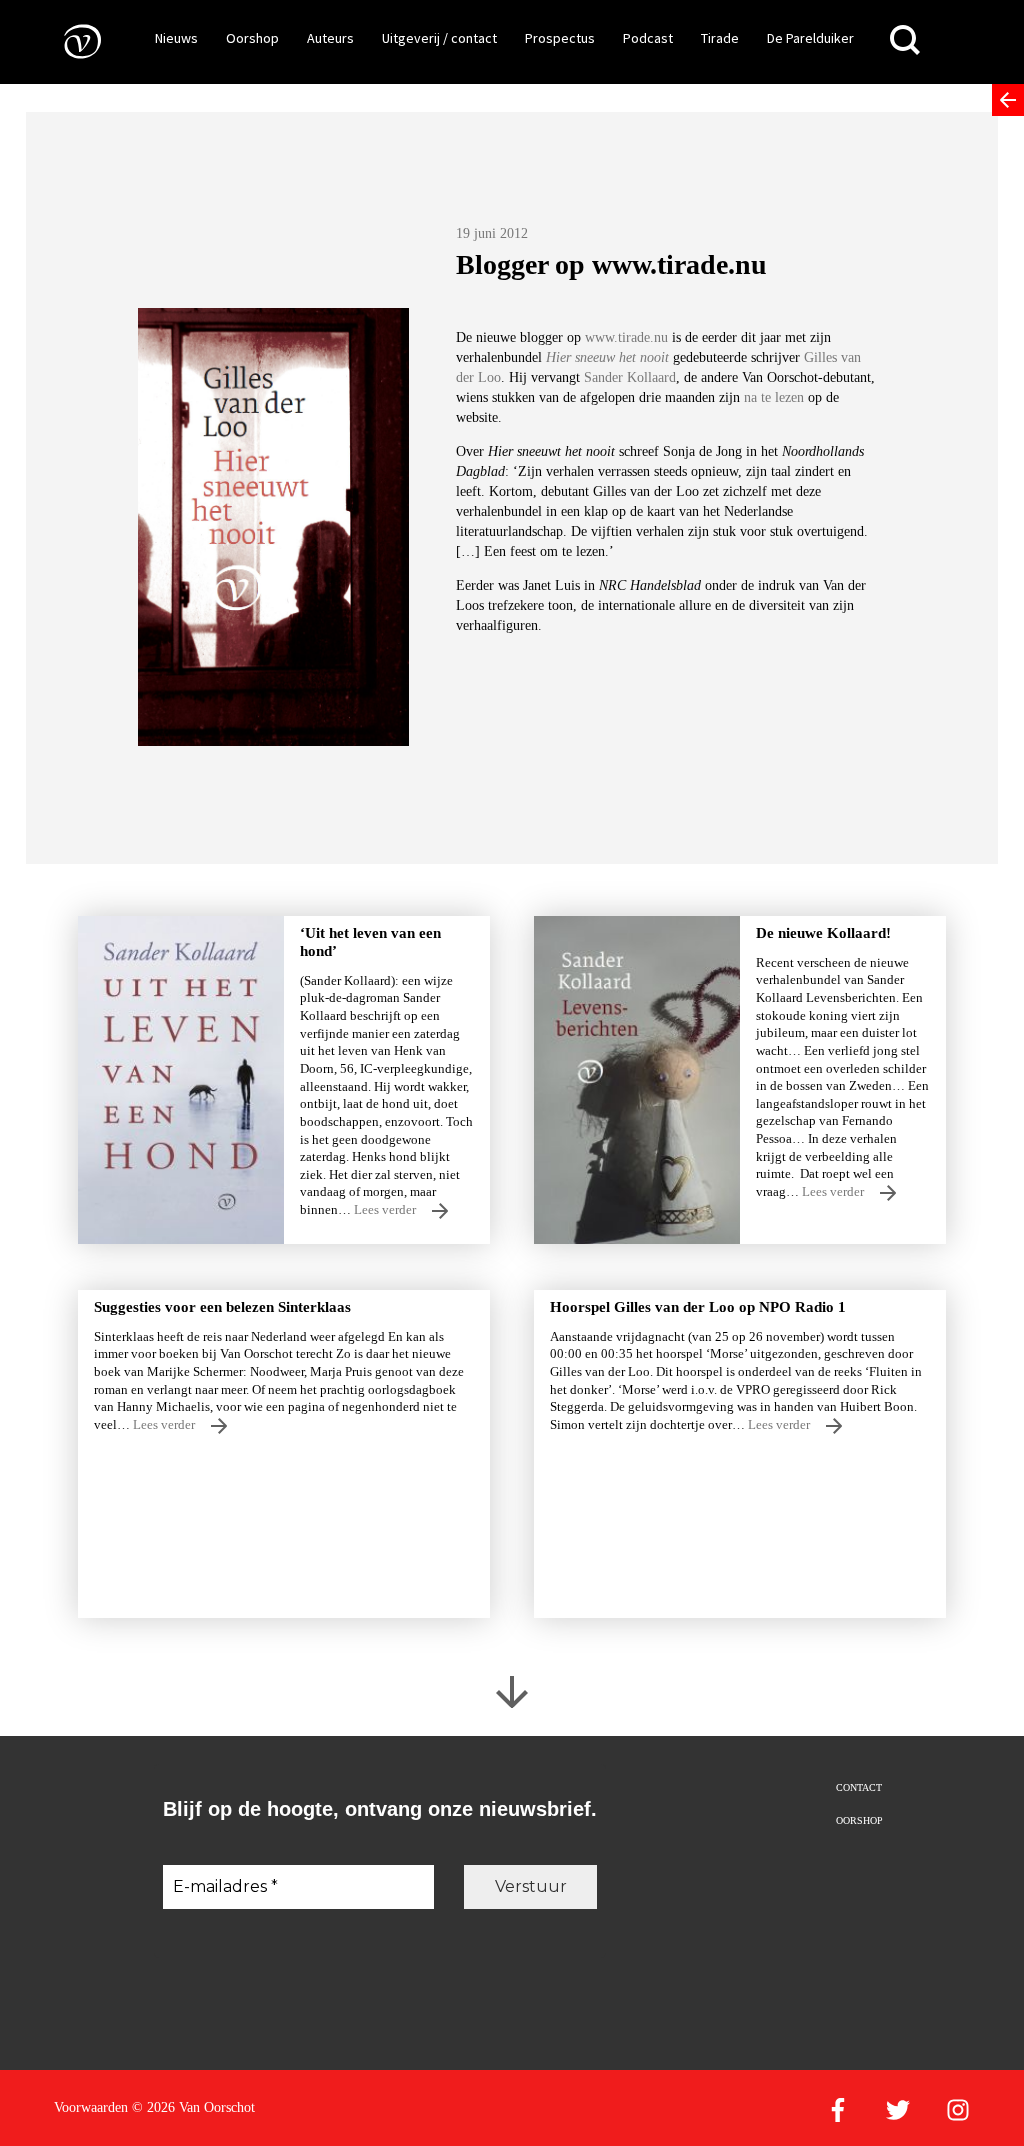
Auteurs (330, 38)
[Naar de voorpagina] (68, 40)
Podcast (648, 38)
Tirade (720, 38)
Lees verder (386, 1210)
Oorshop (252, 38)
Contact (859, 1787)
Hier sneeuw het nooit (607, 357)
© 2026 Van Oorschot (193, 2107)
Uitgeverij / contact (439, 38)
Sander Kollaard (630, 377)
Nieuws (176, 38)
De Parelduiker (810, 38)
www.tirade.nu (626, 337)
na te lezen (774, 397)
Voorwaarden (91, 2107)
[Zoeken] (905, 40)
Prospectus (560, 38)
